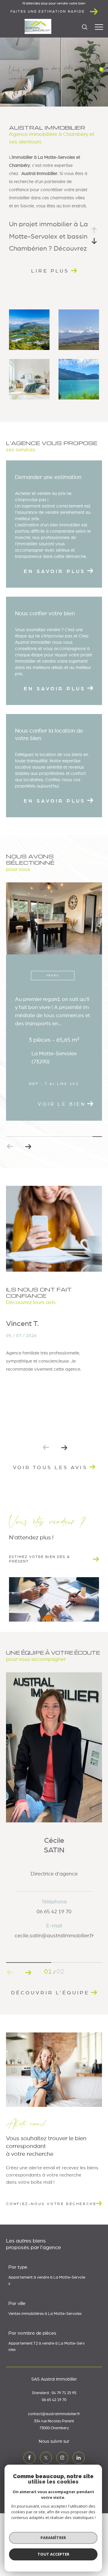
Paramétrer (53, 2538)
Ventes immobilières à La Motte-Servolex (45, 2363)
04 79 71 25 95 (64, 2443)
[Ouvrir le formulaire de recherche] (85, 27)
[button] (28, 1196)
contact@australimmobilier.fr (54, 2464)
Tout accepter (53, 2554)
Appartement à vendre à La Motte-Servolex (47, 2330)
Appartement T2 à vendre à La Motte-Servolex (47, 2396)
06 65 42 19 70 (54, 2449)
